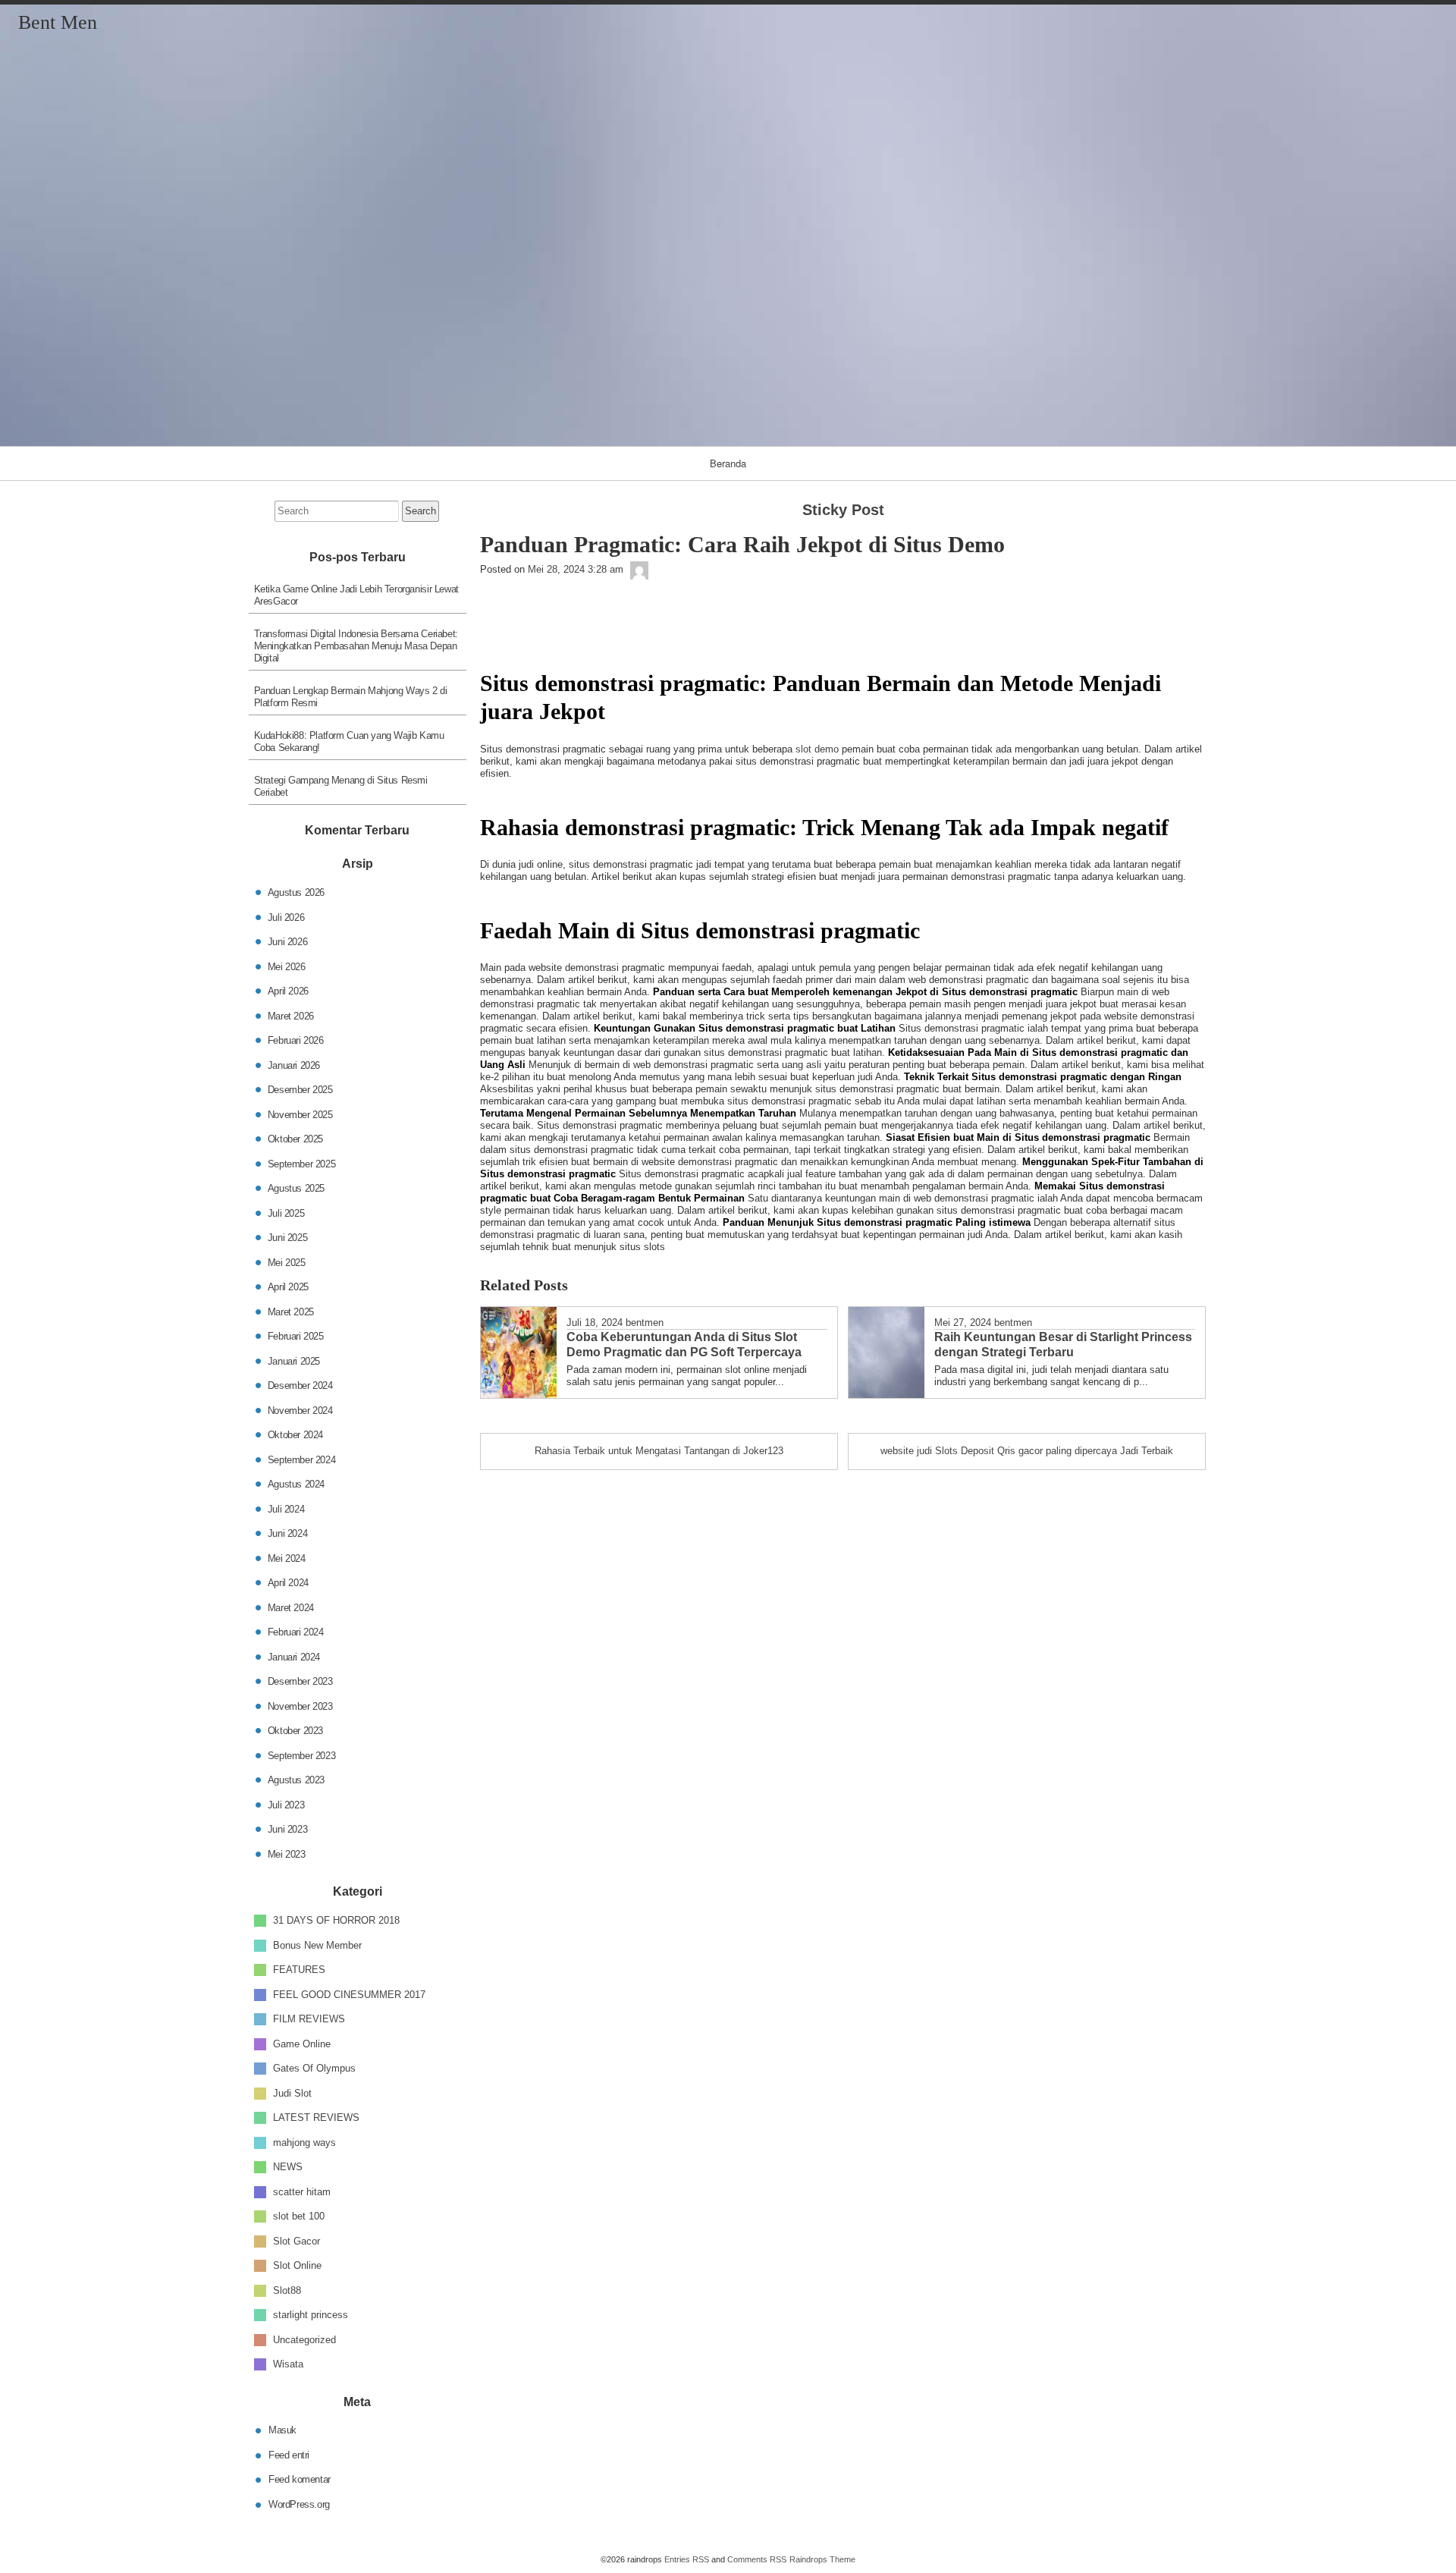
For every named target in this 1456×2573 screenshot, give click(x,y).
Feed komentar (300, 2479)
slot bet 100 (299, 2216)
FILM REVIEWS (309, 2019)
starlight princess (311, 2315)
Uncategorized (304, 2339)
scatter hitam (302, 2191)
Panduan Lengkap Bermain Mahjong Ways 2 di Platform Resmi (351, 697)
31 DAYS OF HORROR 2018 (336, 1920)
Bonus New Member (317, 1945)
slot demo (817, 749)
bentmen (645, 1323)
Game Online (302, 2043)
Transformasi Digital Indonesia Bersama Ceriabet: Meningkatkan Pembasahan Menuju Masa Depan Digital (356, 646)
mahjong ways (304, 2142)
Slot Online (297, 2265)
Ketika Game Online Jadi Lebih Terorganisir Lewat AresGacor (356, 595)
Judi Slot (292, 2092)
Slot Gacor (297, 2240)
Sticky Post (843, 510)
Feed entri (289, 2454)
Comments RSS (757, 2559)
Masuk (282, 2430)
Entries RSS (687, 2559)
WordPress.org (299, 2504)
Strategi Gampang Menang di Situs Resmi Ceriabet (341, 786)
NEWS (288, 2167)
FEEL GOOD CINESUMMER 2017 (349, 1994)
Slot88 (287, 2290)
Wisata (288, 2364)
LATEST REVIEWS (316, 2117)
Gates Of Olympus (314, 2068)
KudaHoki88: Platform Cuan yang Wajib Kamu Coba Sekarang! (349, 741)
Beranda (728, 463)
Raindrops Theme (822, 2559)
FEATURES (299, 1970)
